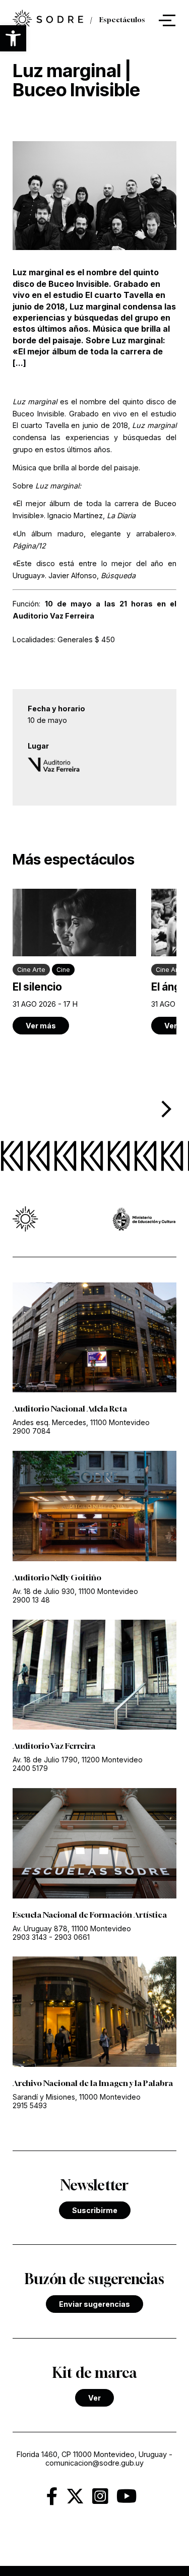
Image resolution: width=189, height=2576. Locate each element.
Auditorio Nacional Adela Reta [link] (70, 1408)
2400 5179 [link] (30, 1768)
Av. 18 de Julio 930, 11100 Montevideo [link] (75, 1591)
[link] (48, 20)
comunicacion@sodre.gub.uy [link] (94, 2463)
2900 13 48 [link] (31, 1600)
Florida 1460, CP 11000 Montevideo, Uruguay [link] (92, 2454)
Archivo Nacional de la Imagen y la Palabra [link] (93, 2083)
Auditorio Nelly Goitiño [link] (57, 1577)
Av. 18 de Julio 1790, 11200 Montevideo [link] (78, 1760)
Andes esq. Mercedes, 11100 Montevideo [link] (81, 1422)
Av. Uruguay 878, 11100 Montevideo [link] (72, 1928)
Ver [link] (94, 2398)
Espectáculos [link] (122, 20)
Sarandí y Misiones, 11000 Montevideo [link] (77, 2097)
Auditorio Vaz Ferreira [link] (54, 1746)
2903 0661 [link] (72, 1937)
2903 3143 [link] (30, 1937)
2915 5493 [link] (30, 2105)
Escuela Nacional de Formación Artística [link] (90, 1915)
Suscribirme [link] (95, 2210)
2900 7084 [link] (31, 1431)
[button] (13, 38)
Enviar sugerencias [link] (94, 2304)
